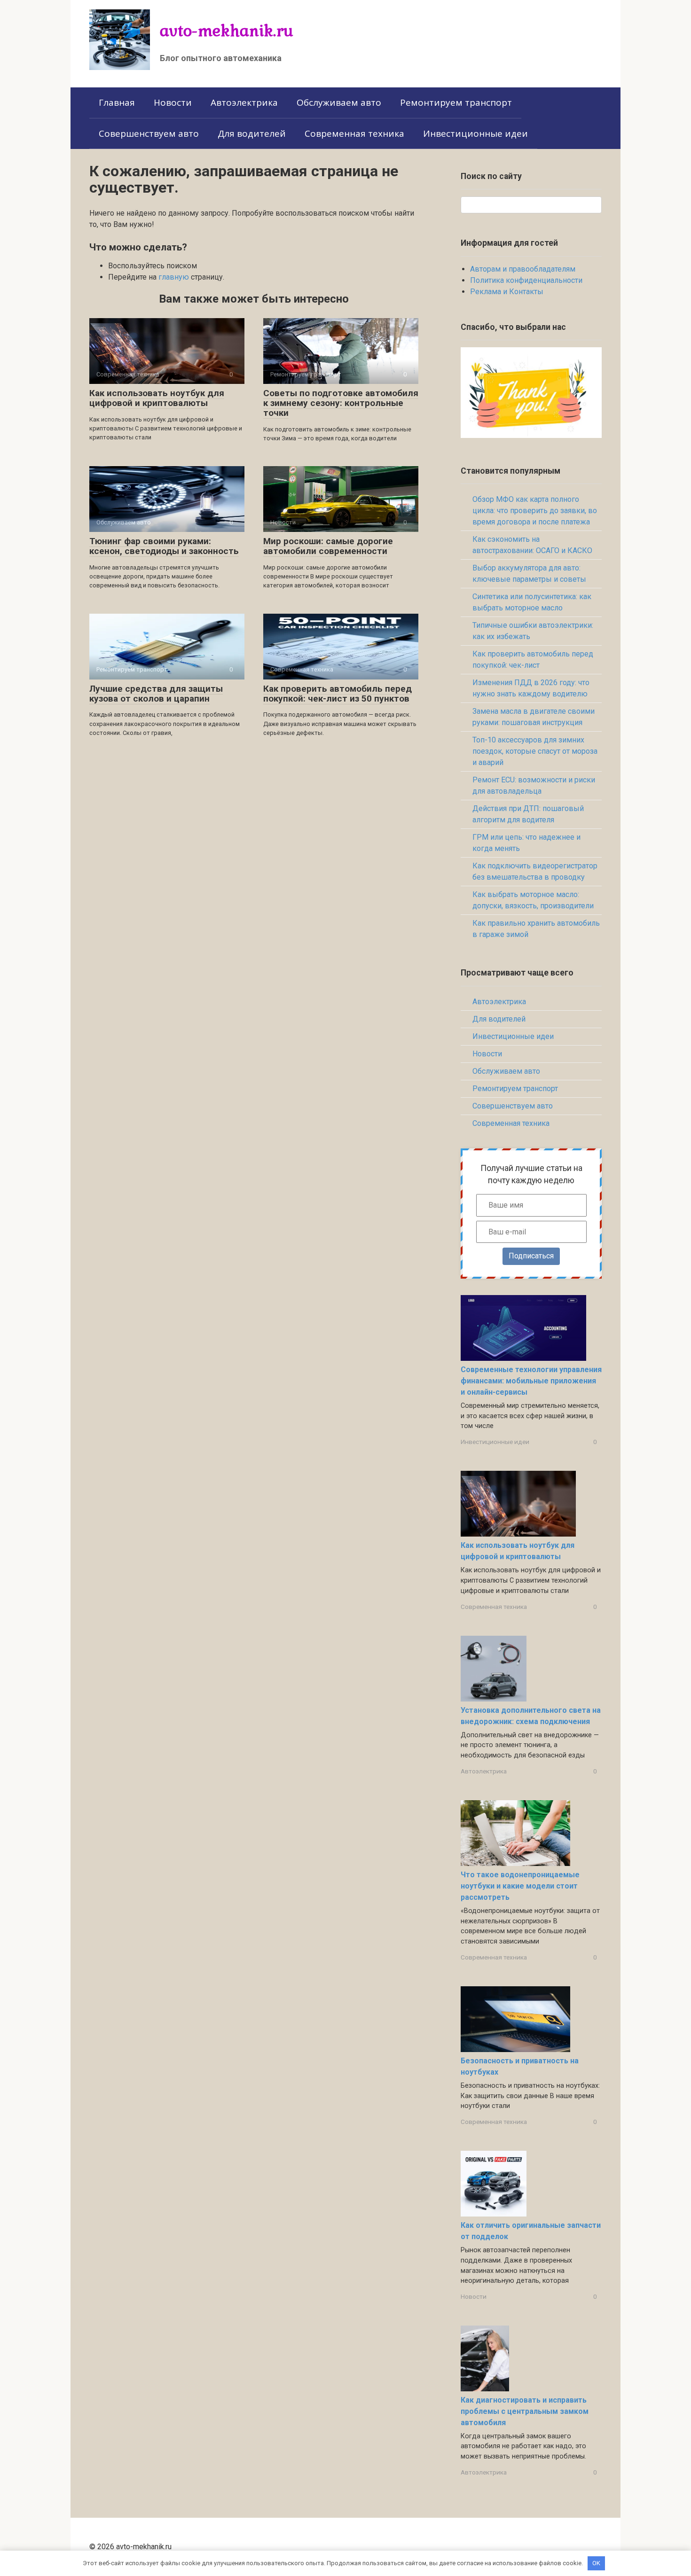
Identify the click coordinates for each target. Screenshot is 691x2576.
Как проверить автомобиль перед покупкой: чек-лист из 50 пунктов (338, 694)
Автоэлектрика (244, 102)
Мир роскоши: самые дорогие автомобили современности (328, 546)
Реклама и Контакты (507, 292)
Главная (117, 102)
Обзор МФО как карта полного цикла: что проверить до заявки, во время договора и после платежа (535, 511)
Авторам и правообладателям (523, 269)
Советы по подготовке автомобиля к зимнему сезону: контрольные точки (341, 403)
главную (174, 277)
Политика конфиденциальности (526, 280)
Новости (173, 102)
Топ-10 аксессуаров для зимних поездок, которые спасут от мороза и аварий (535, 751)
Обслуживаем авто (339, 102)
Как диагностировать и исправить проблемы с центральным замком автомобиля (525, 2411)
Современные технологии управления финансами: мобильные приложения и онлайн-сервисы (531, 1381)
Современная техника (354, 133)
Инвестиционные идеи (475, 133)
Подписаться (531, 1256)
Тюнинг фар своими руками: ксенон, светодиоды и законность (164, 546)
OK (596, 2563)
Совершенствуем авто (149, 133)
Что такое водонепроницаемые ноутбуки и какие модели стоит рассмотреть (520, 1886)
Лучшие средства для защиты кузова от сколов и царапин (156, 694)
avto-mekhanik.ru (227, 30)
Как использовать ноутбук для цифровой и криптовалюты (157, 398)
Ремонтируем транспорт (456, 102)
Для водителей (252, 133)
